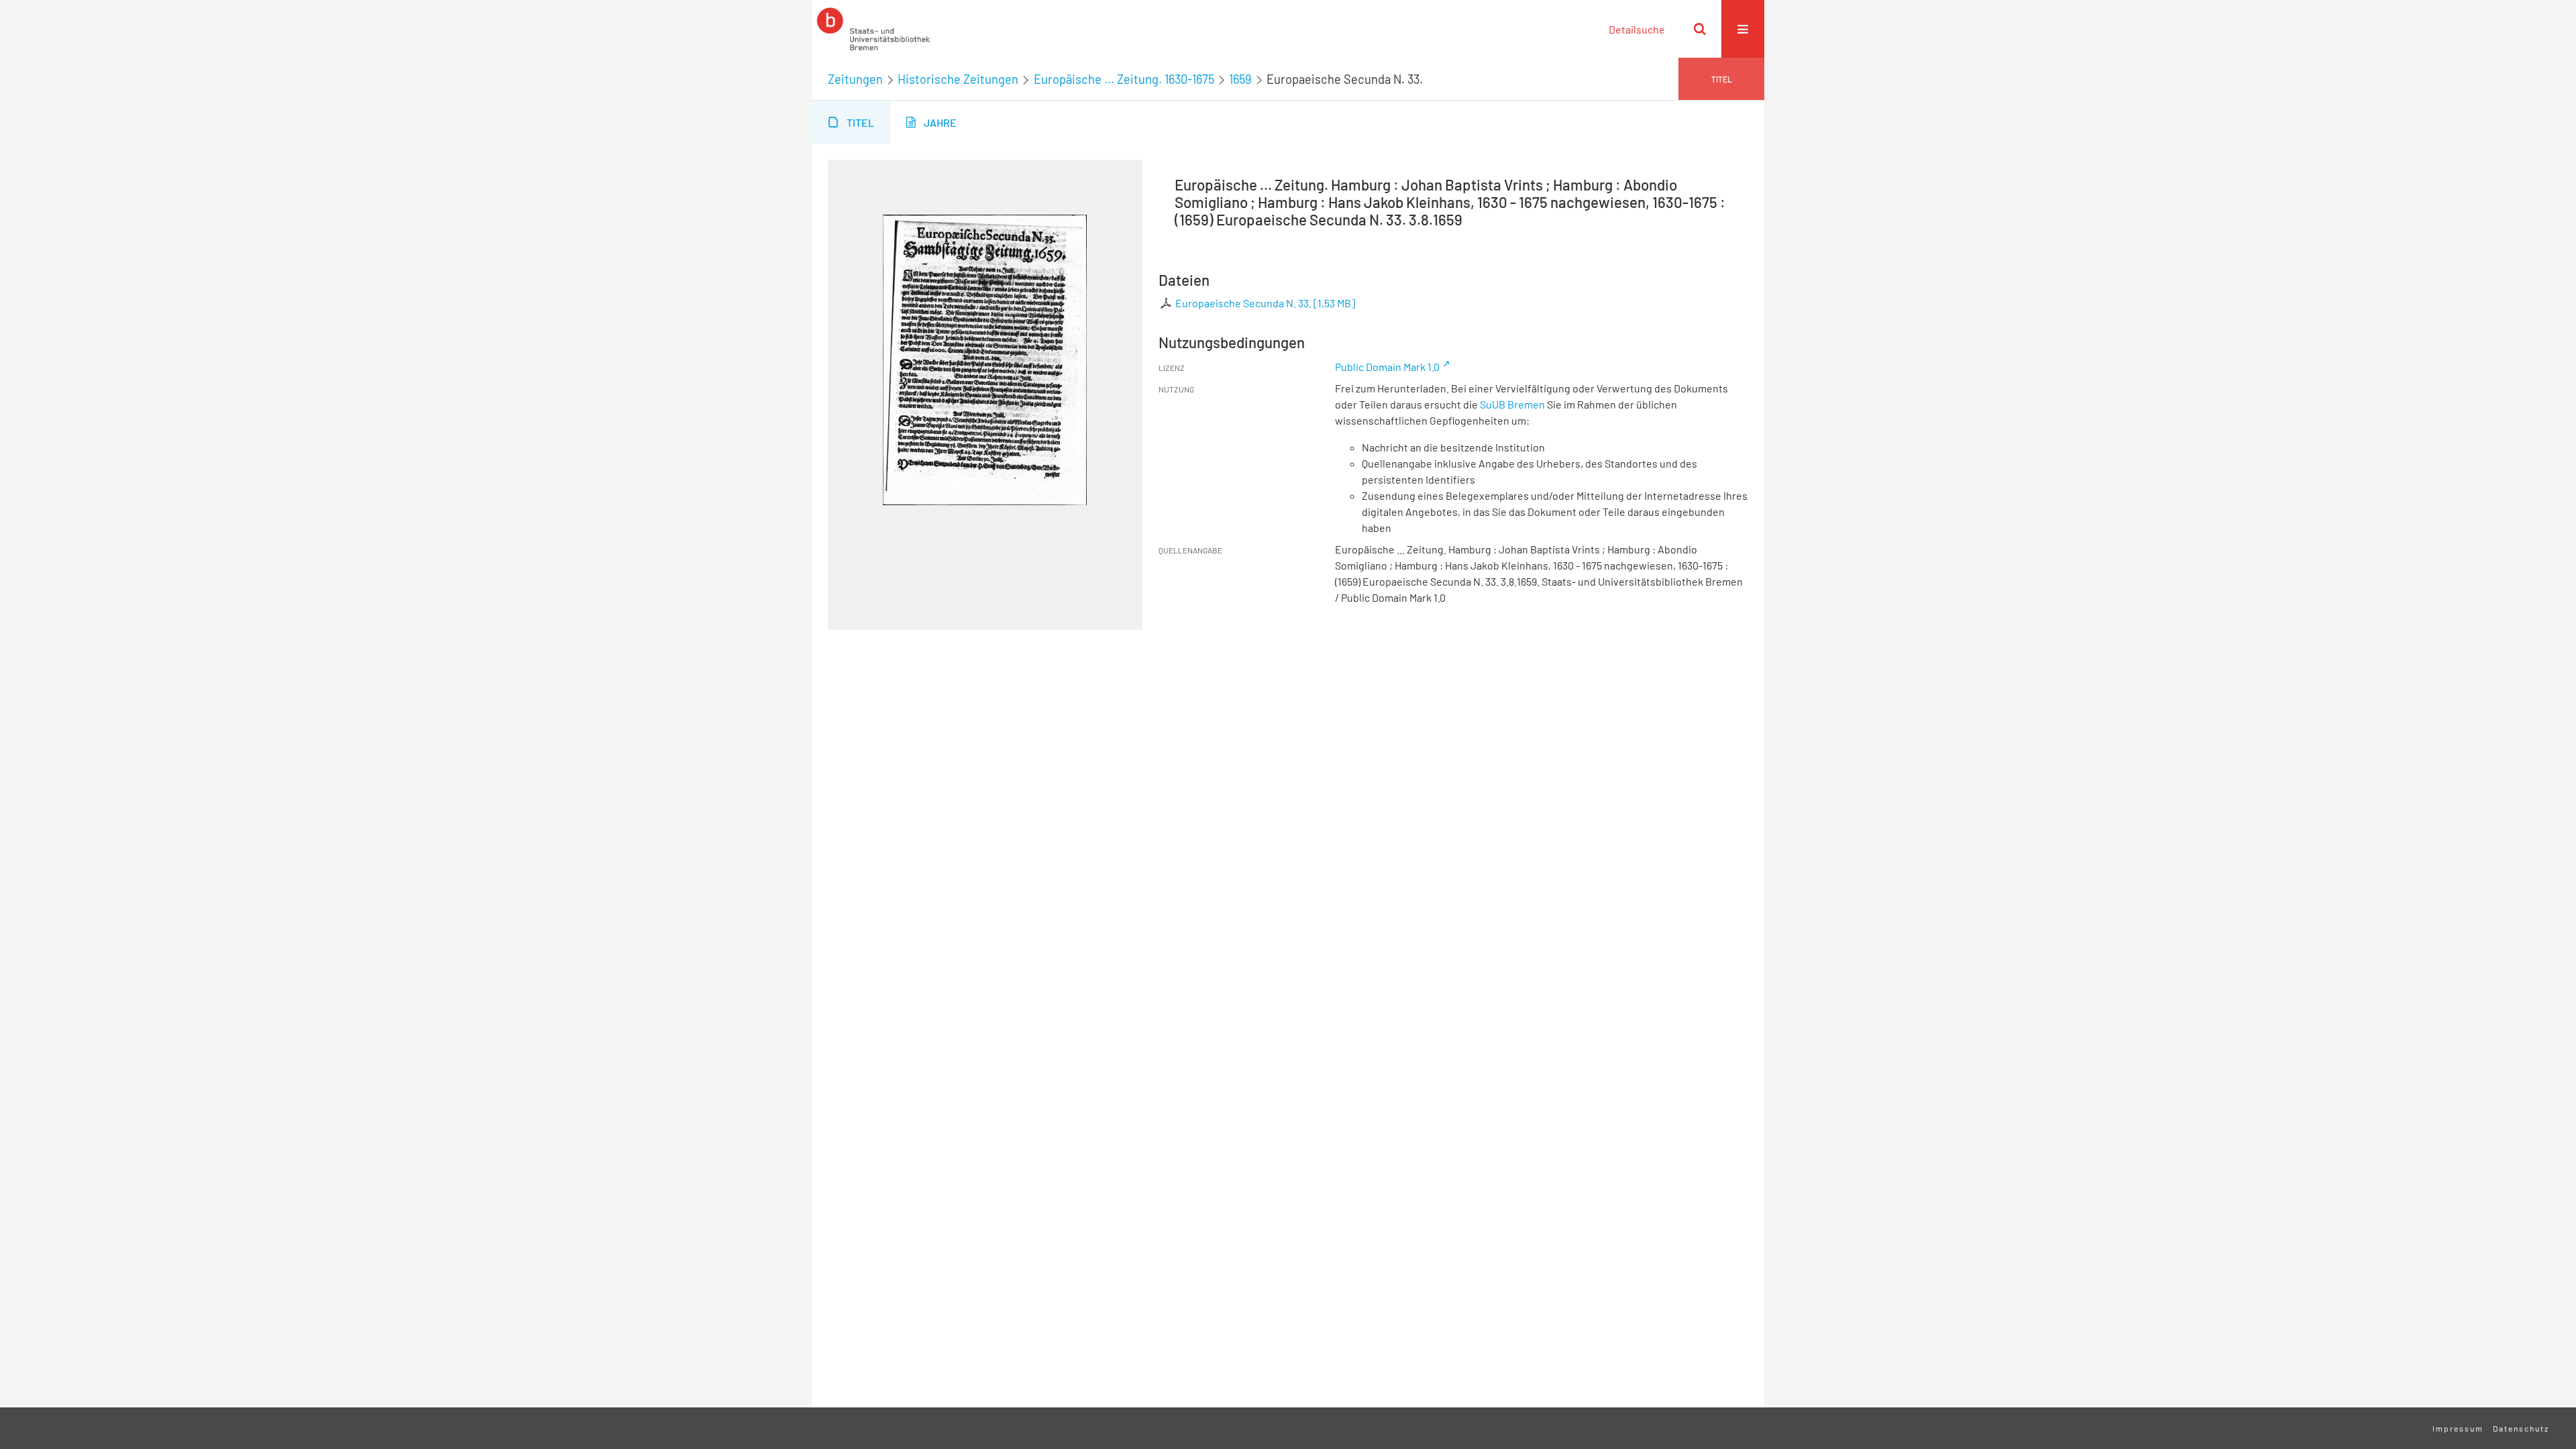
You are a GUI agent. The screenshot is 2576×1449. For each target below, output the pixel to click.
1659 (1240, 79)
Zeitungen (855, 79)
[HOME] (873, 29)
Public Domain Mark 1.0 (1387, 367)
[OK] (1700, 29)
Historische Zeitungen (958, 79)
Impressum (2458, 1428)
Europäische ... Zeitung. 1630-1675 (1124, 79)
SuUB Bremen (1512, 404)
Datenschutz (2521, 1428)
